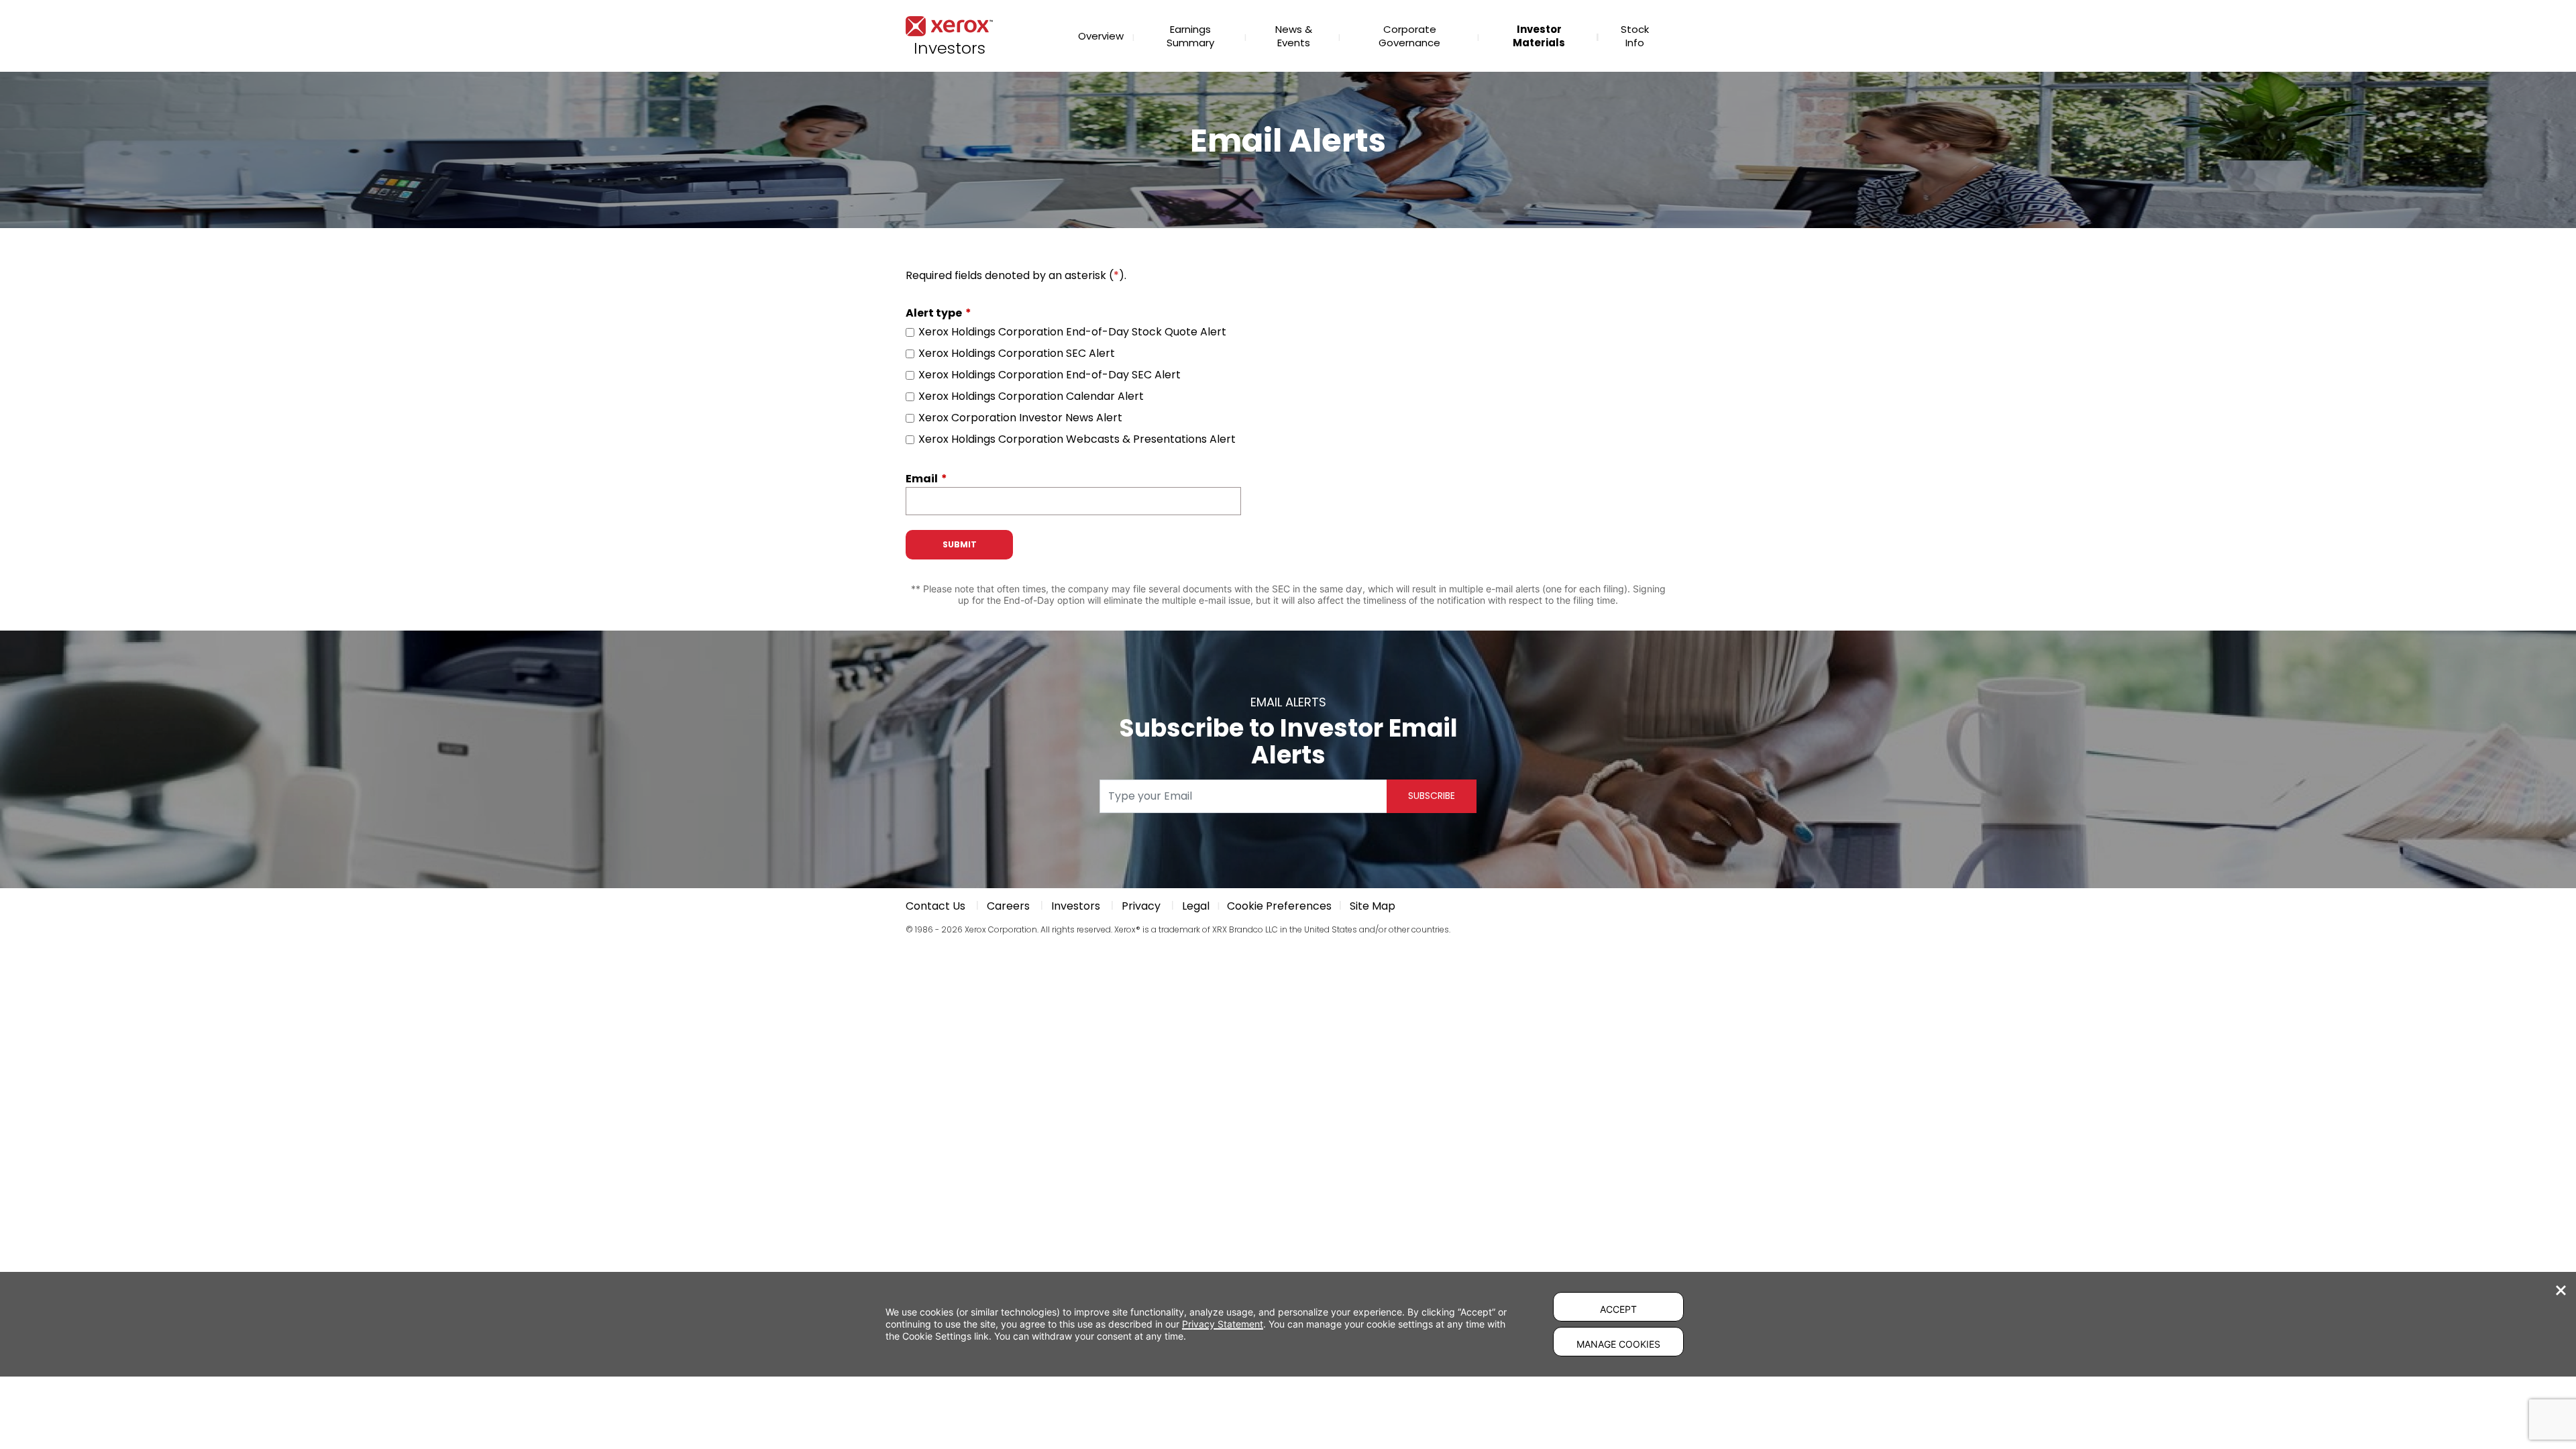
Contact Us (935, 906)
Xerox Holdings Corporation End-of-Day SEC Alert (1050, 375)
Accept (1618, 1309)
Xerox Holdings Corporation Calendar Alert (1031, 396)
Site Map (1373, 906)
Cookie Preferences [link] (1279, 906)
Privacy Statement (1223, 1324)
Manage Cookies (1618, 1344)
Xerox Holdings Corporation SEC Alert (1017, 354)
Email (922, 479)
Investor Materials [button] (1539, 36)
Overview (1101, 36)
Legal (1196, 906)
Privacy (1141, 906)
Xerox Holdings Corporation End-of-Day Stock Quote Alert (1072, 332)
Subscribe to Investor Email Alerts (1288, 742)
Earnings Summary (1190, 36)
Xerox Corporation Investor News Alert (1020, 418)
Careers (1008, 906)
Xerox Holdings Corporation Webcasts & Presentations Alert (1077, 439)
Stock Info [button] (1635, 36)
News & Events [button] (1294, 36)
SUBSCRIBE (1432, 796)
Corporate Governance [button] (1409, 36)
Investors (1076, 906)
